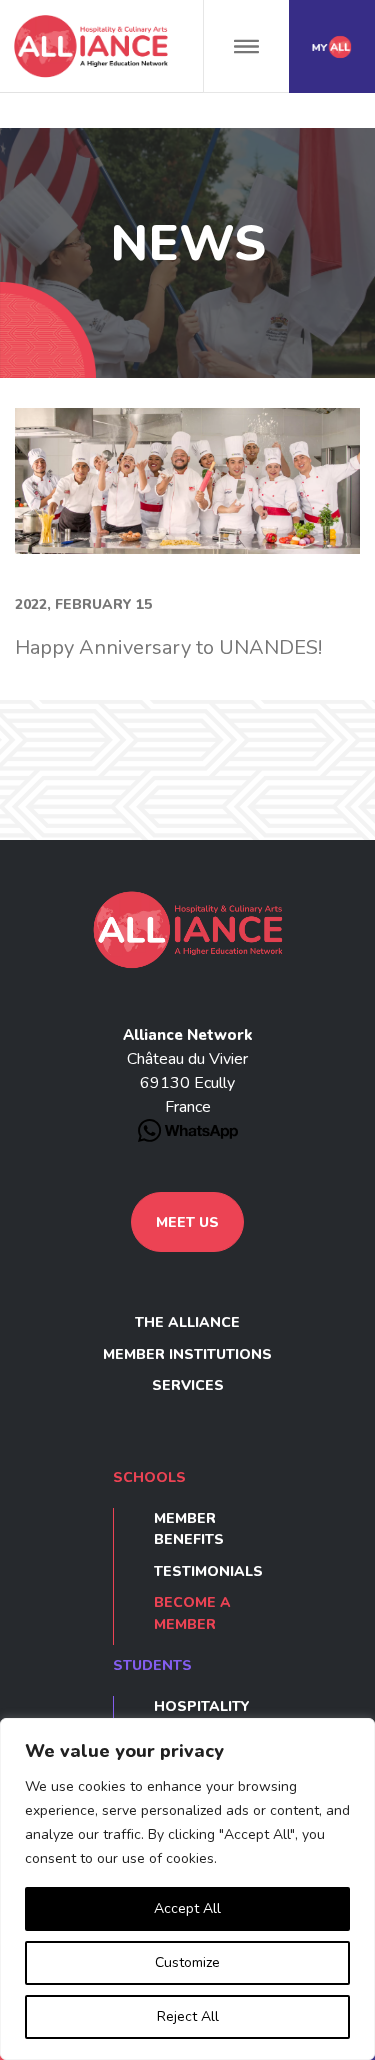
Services (188, 1385)
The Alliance (187, 1322)
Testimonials (208, 1571)
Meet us (187, 1222)
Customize (187, 1962)
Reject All (188, 2016)
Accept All (187, 1908)
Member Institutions (187, 1354)
